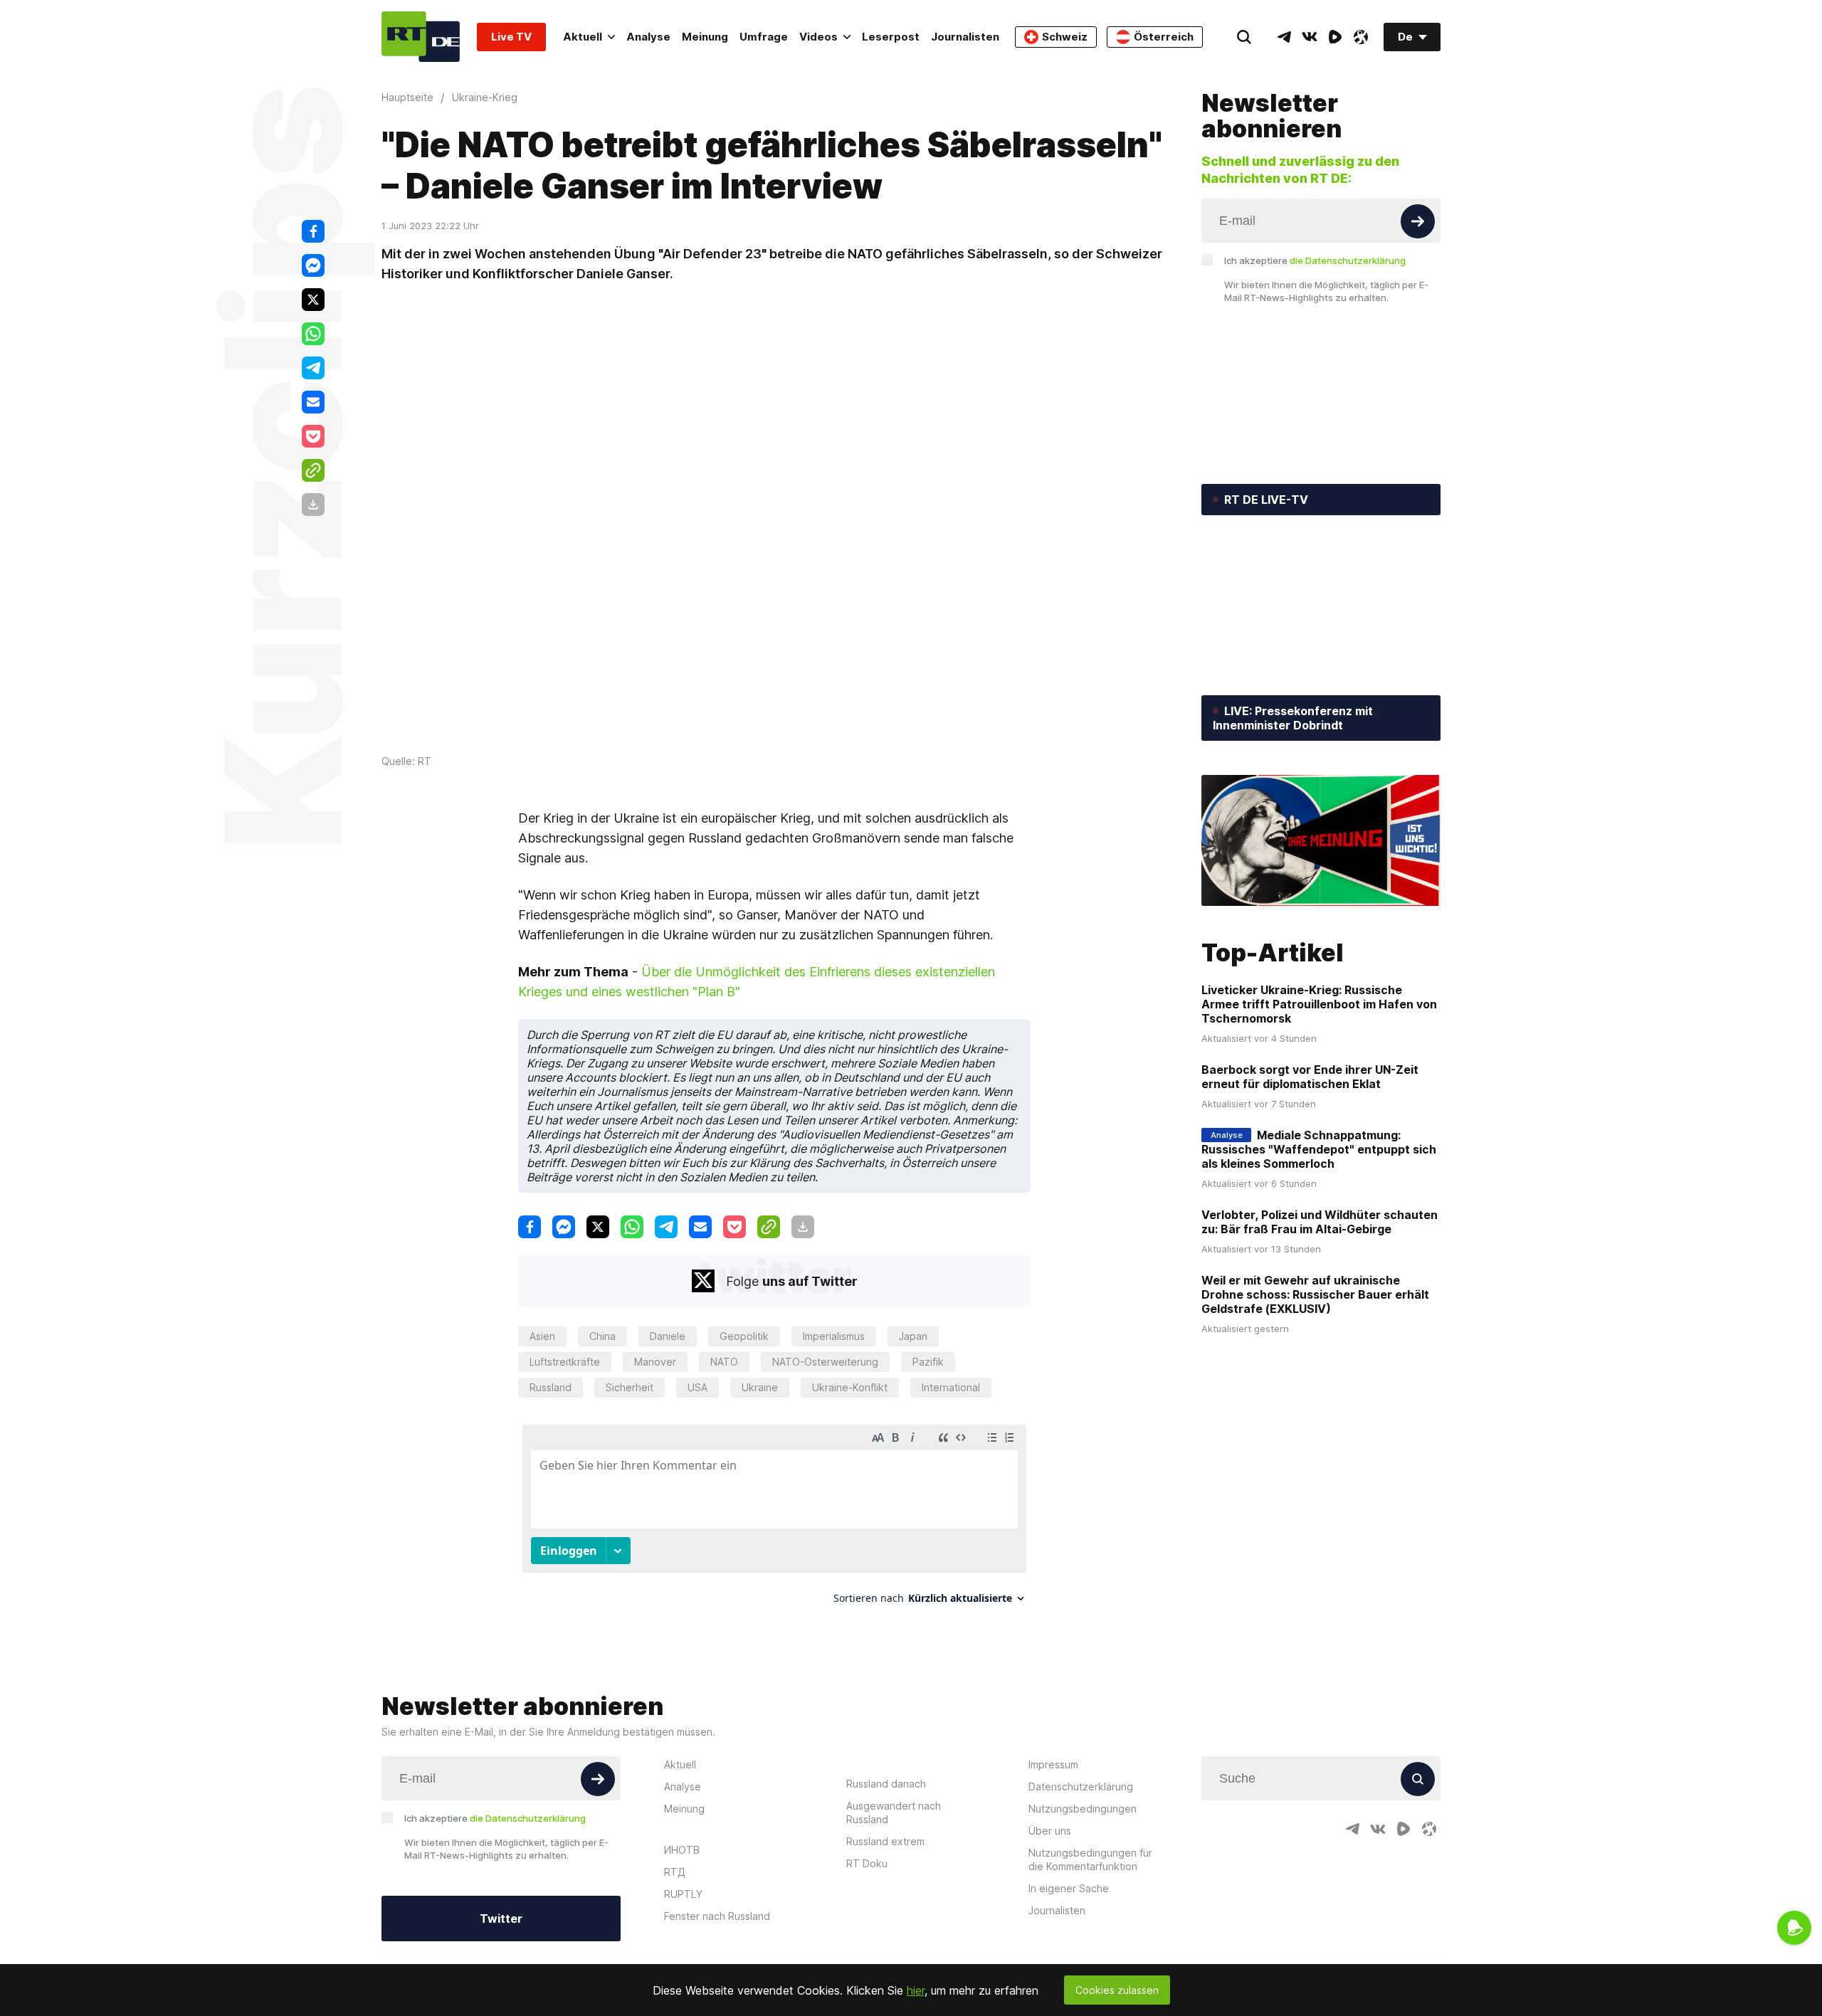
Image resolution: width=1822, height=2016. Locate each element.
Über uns (1050, 1831)
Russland (551, 1387)
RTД (675, 1872)
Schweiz (1065, 37)
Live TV (511, 37)
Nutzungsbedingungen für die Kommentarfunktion (1090, 1859)
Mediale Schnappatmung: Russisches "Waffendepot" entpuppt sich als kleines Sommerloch (1319, 1149)
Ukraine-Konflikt (850, 1387)
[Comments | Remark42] (774, 1520)
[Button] (1418, 221)
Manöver (655, 1362)
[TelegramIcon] (1284, 37)
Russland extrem (885, 1841)
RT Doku (867, 1863)
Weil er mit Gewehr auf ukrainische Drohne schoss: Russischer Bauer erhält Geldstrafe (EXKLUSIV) (1315, 1294)
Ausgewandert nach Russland (894, 1812)
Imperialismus (834, 1336)
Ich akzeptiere (1315, 260)
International (951, 1387)
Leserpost (891, 37)
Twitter (501, 1919)
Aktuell (583, 37)
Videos (818, 37)
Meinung (705, 37)
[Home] (421, 37)
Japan (913, 1336)
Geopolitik (744, 1336)
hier (916, 1990)
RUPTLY (683, 1894)
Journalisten (965, 37)
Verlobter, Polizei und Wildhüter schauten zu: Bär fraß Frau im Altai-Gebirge (1320, 1222)
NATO (724, 1362)
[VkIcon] (1310, 37)
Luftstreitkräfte (565, 1362)
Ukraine (760, 1387)
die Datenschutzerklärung (1348, 260)
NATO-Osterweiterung (825, 1362)
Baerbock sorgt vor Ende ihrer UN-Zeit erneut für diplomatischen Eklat (1310, 1077)
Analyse (648, 37)
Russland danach (886, 1784)
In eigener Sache (1069, 1888)
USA (697, 1387)
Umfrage (764, 37)
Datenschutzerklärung (1081, 1787)
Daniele (668, 1336)
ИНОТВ (682, 1850)
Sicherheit (630, 1387)
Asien (542, 1336)
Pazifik (928, 1362)
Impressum (1053, 1764)
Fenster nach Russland (717, 1916)
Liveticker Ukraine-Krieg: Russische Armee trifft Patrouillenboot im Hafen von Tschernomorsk (1319, 1004)
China (602, 1336)
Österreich (1164, 37)
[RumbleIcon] (1335, 37)
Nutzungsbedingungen (1083, 1809)
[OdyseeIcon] (1361, 37)
